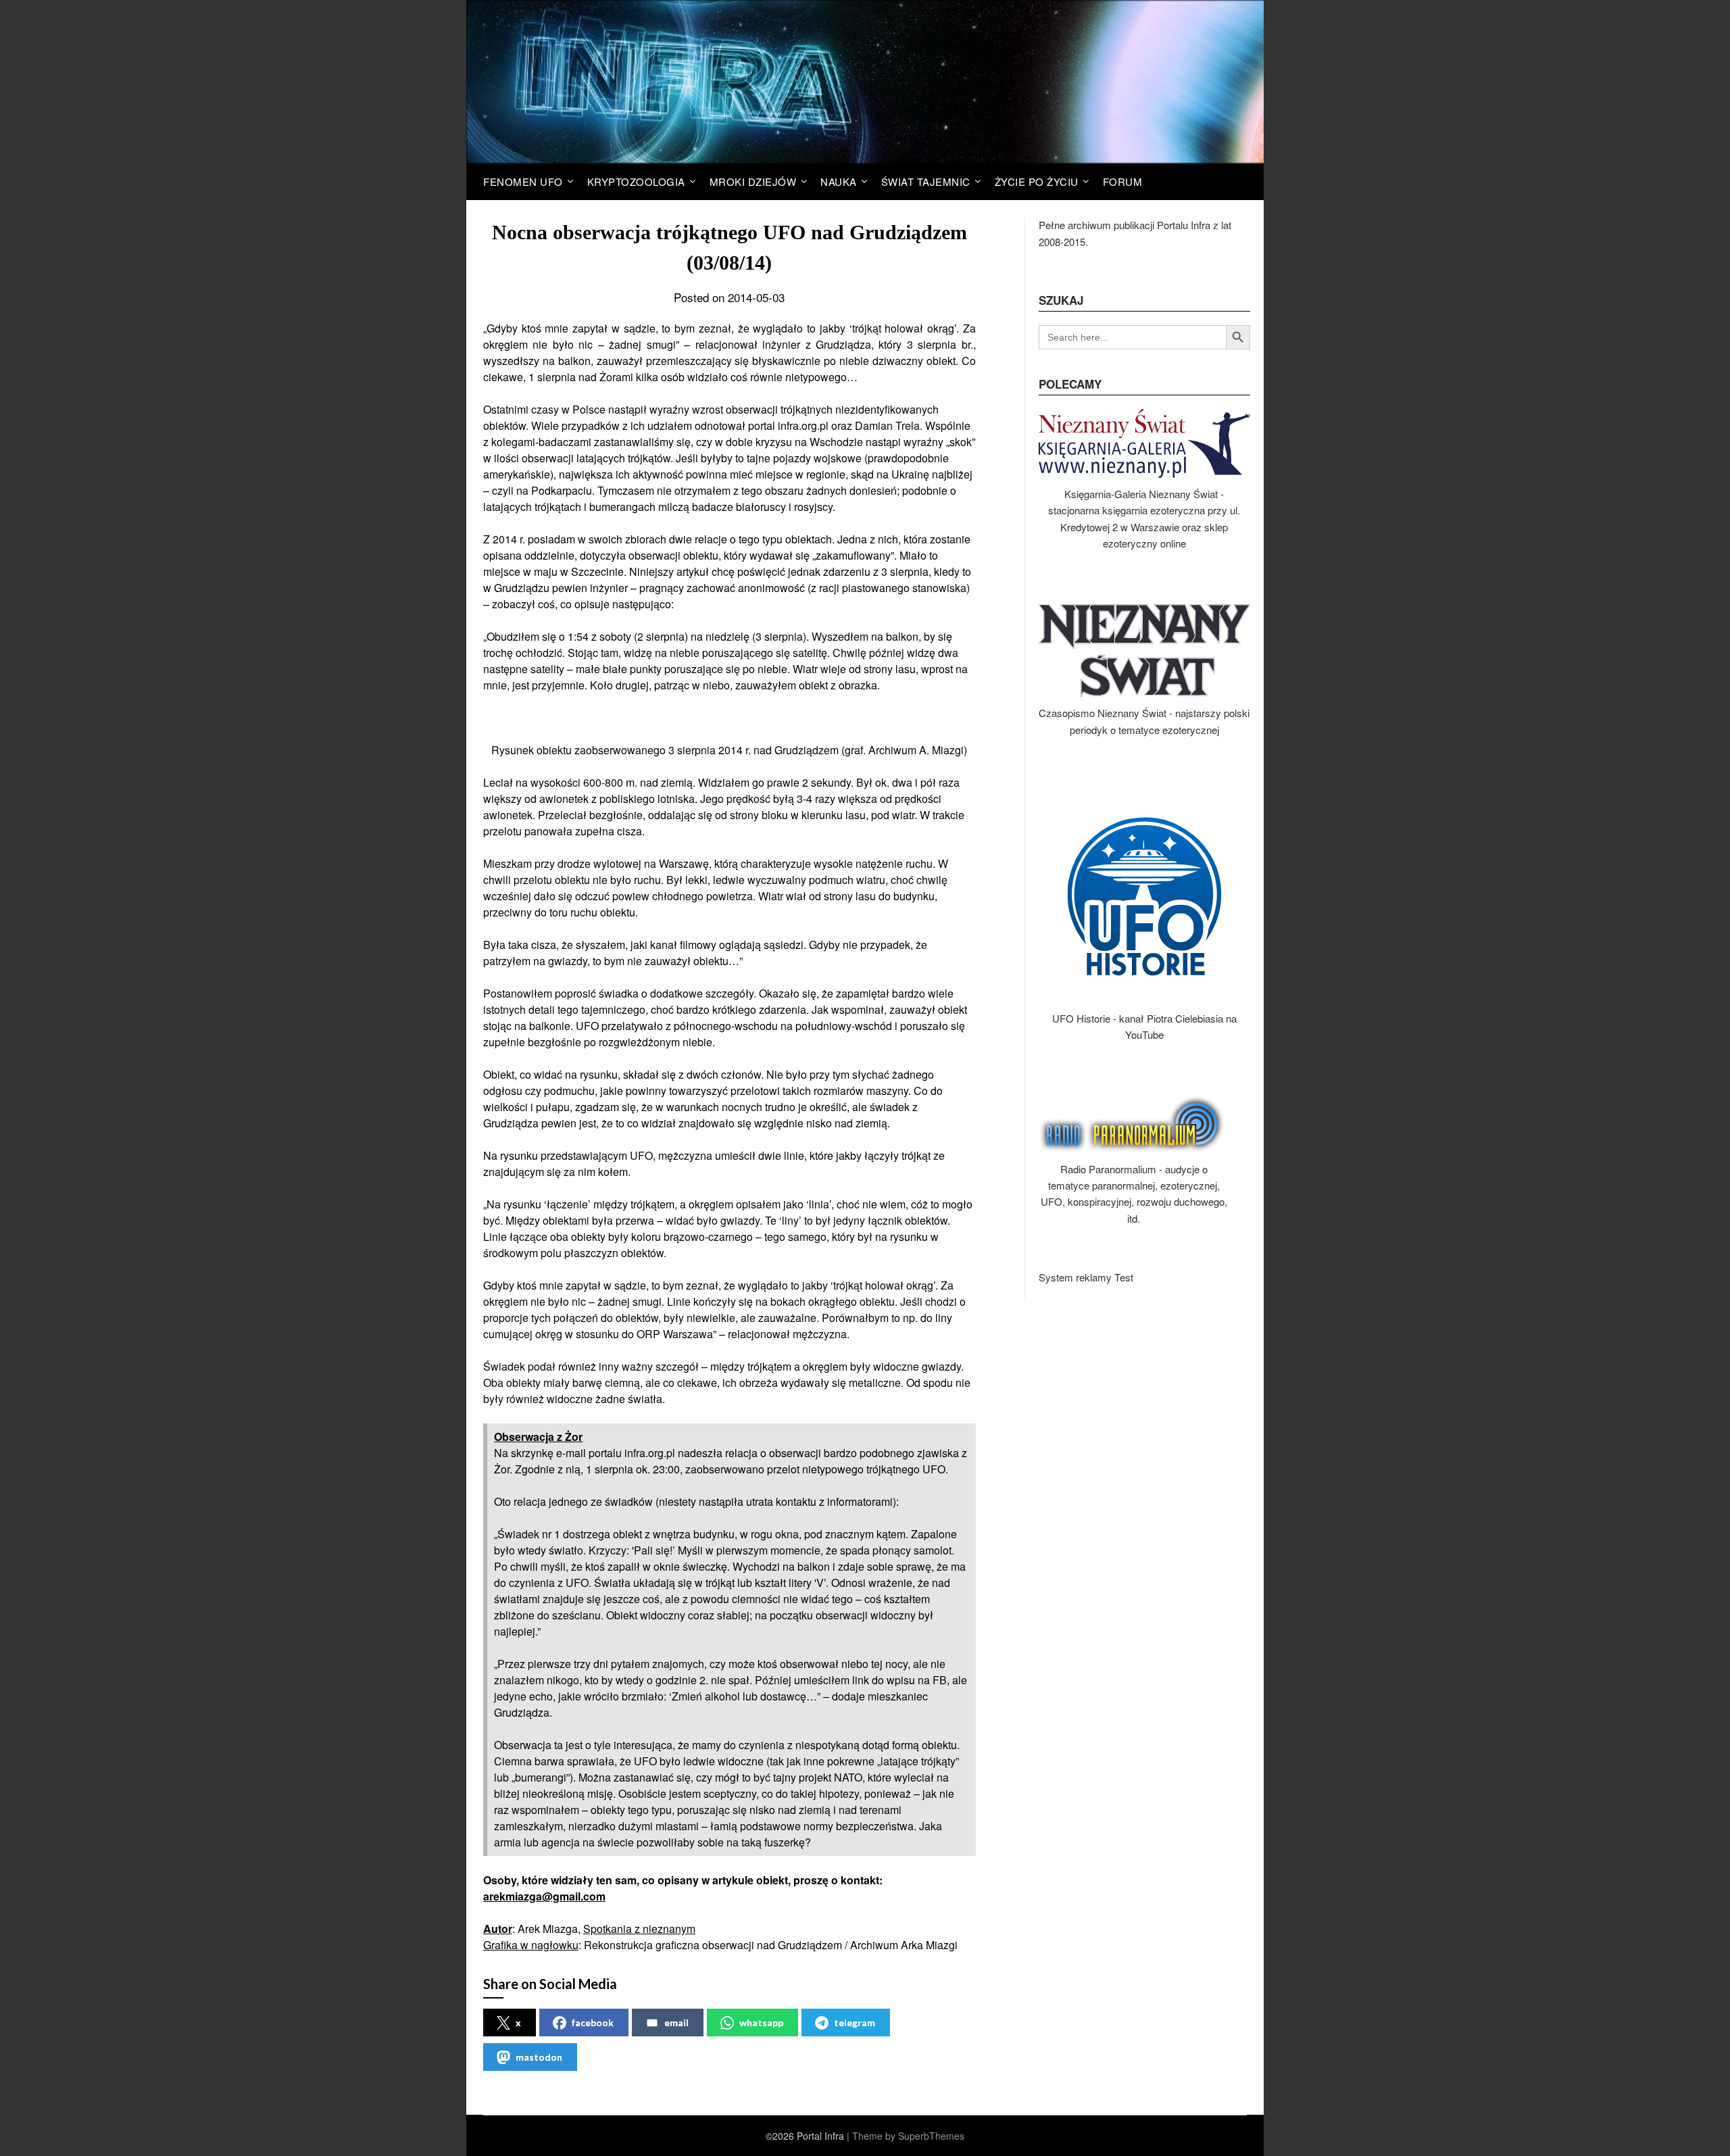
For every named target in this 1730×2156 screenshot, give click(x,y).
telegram (855, 2023)
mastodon (539, 2057)
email (676, 2023)
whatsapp (761, 2023)
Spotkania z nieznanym (639, 1929)
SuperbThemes (931, 2136)
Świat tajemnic (926, 181)
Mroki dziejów (753, 181)
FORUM (1123, 181)
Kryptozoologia (636, 181)
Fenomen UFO (523, 181)
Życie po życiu (1037, 181)
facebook (593, 2023)
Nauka (839, 181)
